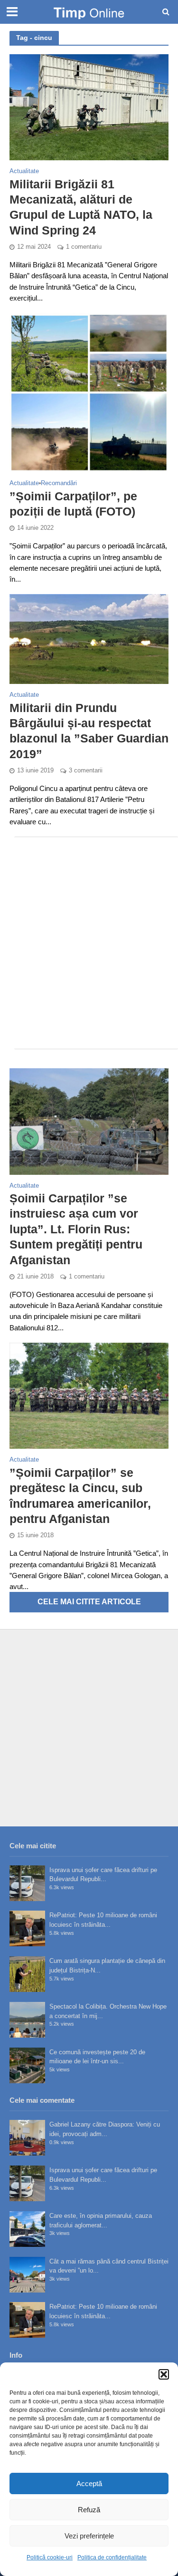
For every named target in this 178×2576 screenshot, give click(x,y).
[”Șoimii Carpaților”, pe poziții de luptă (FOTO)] (89, 392)
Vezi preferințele (89, 2536)
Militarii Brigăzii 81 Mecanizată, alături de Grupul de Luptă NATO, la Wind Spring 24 (81, 207)
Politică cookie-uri (50, 2557)
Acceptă (89, 2483)
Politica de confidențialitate (112, 2557)
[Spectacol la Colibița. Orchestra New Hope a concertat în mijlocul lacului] (27, 2020)
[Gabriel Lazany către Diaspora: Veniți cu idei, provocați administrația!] (27, 2138)
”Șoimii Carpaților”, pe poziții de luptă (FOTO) (73, 504)
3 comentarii (86, 771)
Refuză (89, 2510)
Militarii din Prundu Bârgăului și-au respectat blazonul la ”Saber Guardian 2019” (89, 731)
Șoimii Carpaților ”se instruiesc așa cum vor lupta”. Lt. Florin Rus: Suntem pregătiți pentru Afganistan (76, 1229)
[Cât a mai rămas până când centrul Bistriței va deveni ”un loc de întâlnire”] (27, 2275)
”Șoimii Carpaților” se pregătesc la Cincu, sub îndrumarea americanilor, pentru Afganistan (80, 1496)
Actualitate (24, 171)
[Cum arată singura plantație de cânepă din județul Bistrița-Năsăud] (27, 1974)
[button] (164, 2374)
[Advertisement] (89, 943)
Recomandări (59, 483)
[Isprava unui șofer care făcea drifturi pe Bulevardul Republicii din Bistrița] (27, 1883)
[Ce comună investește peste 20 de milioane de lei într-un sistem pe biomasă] (27, 2065)
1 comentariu (84, 247)
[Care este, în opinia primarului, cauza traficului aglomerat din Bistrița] (27, 2229)
